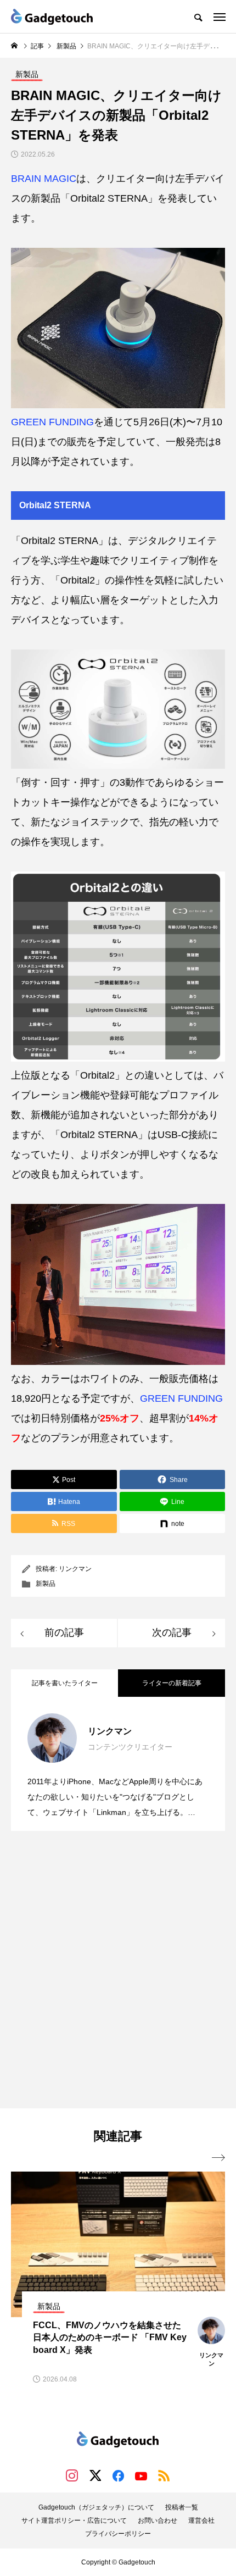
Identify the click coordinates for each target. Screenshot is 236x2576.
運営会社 (201, 2521)
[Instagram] (72, 2475)
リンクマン (75, 1569)
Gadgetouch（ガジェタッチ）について (96, 2507)
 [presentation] (218, 2158)
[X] (95, 2475)
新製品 (46, 1584)
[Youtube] (141, 2475)
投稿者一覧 (182, 2507)
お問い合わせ (158, 2521)
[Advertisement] (118, 1971)
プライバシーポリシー (118, 2534)
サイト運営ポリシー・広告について (74, 2521)
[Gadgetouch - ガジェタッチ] (52, 16)
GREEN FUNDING (52, 422)
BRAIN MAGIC (44, 179)
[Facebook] (118, 2475)
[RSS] (164, 2475)
